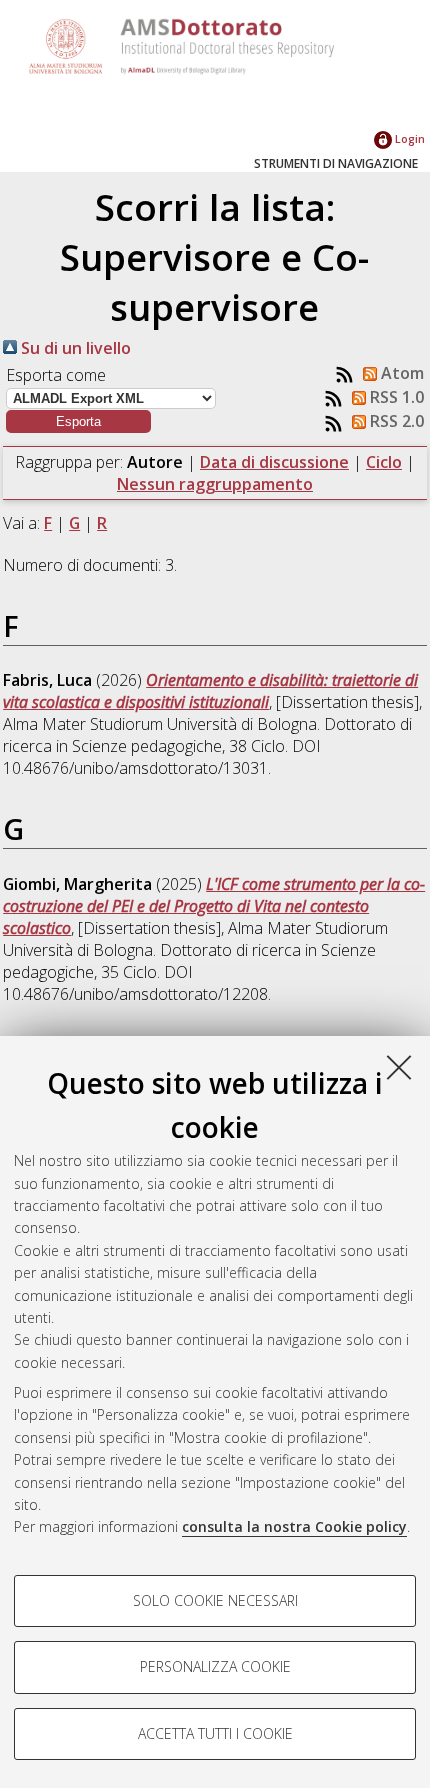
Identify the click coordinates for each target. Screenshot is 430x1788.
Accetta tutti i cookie (215, 1733)
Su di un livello (74, 348)
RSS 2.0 (395, 421)
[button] (78, 421)
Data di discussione (274, 462)
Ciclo (384, 462)
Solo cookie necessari (215, 1600)
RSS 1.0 (395, 397)
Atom (400, 373)
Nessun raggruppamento (215, 484)
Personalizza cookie (215, 1666)
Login (408, 138)
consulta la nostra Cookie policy (294, 1526)
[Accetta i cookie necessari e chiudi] (399, 1067)
